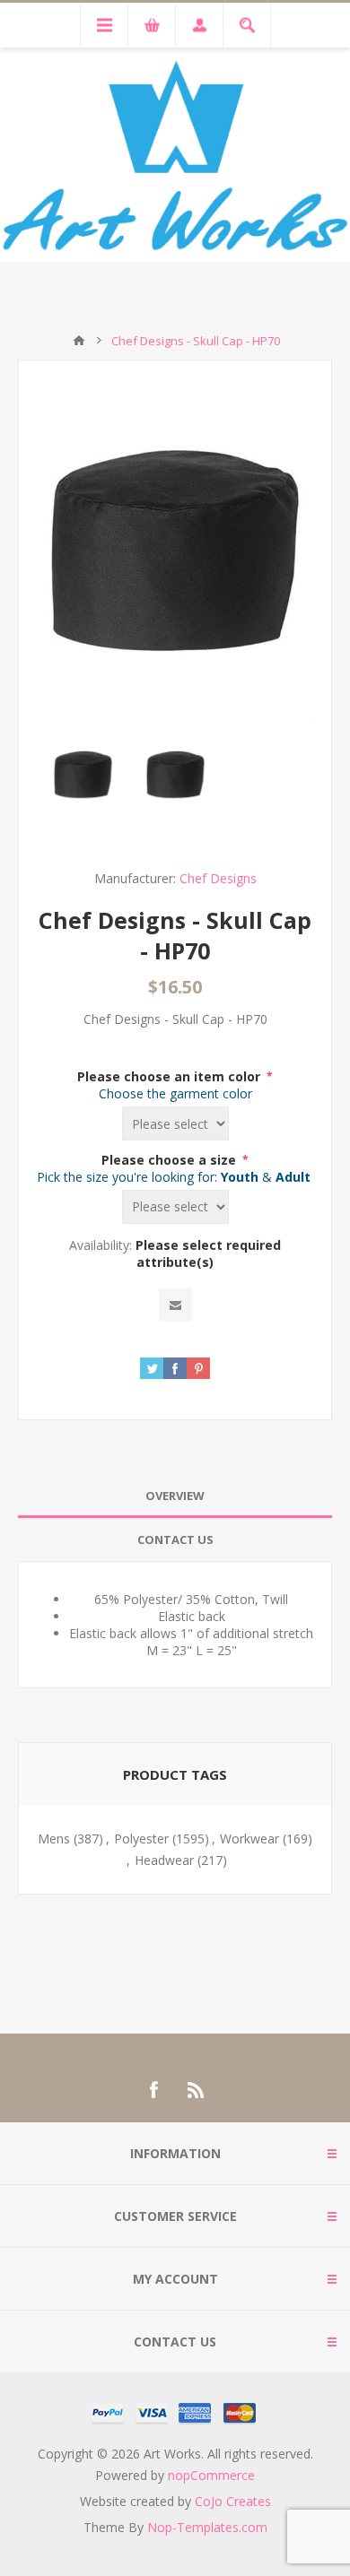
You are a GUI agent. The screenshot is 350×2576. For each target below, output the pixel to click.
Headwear (164, 1860)
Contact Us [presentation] (175, 1540)
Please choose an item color (171, 1076)
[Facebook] (153, 2090)
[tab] (175, 1496)
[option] (83, 774)
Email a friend (175, 1305)
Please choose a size (171, 1160)
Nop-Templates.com (207, 2527)
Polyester (141, 1839)
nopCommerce (211, 2475)
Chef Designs (218, 878)
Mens (54, 1839)
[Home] (79, 341)
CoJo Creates (233, 2501)
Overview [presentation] (175, 1496)
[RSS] (197, 2090)
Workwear (249, 1839)
